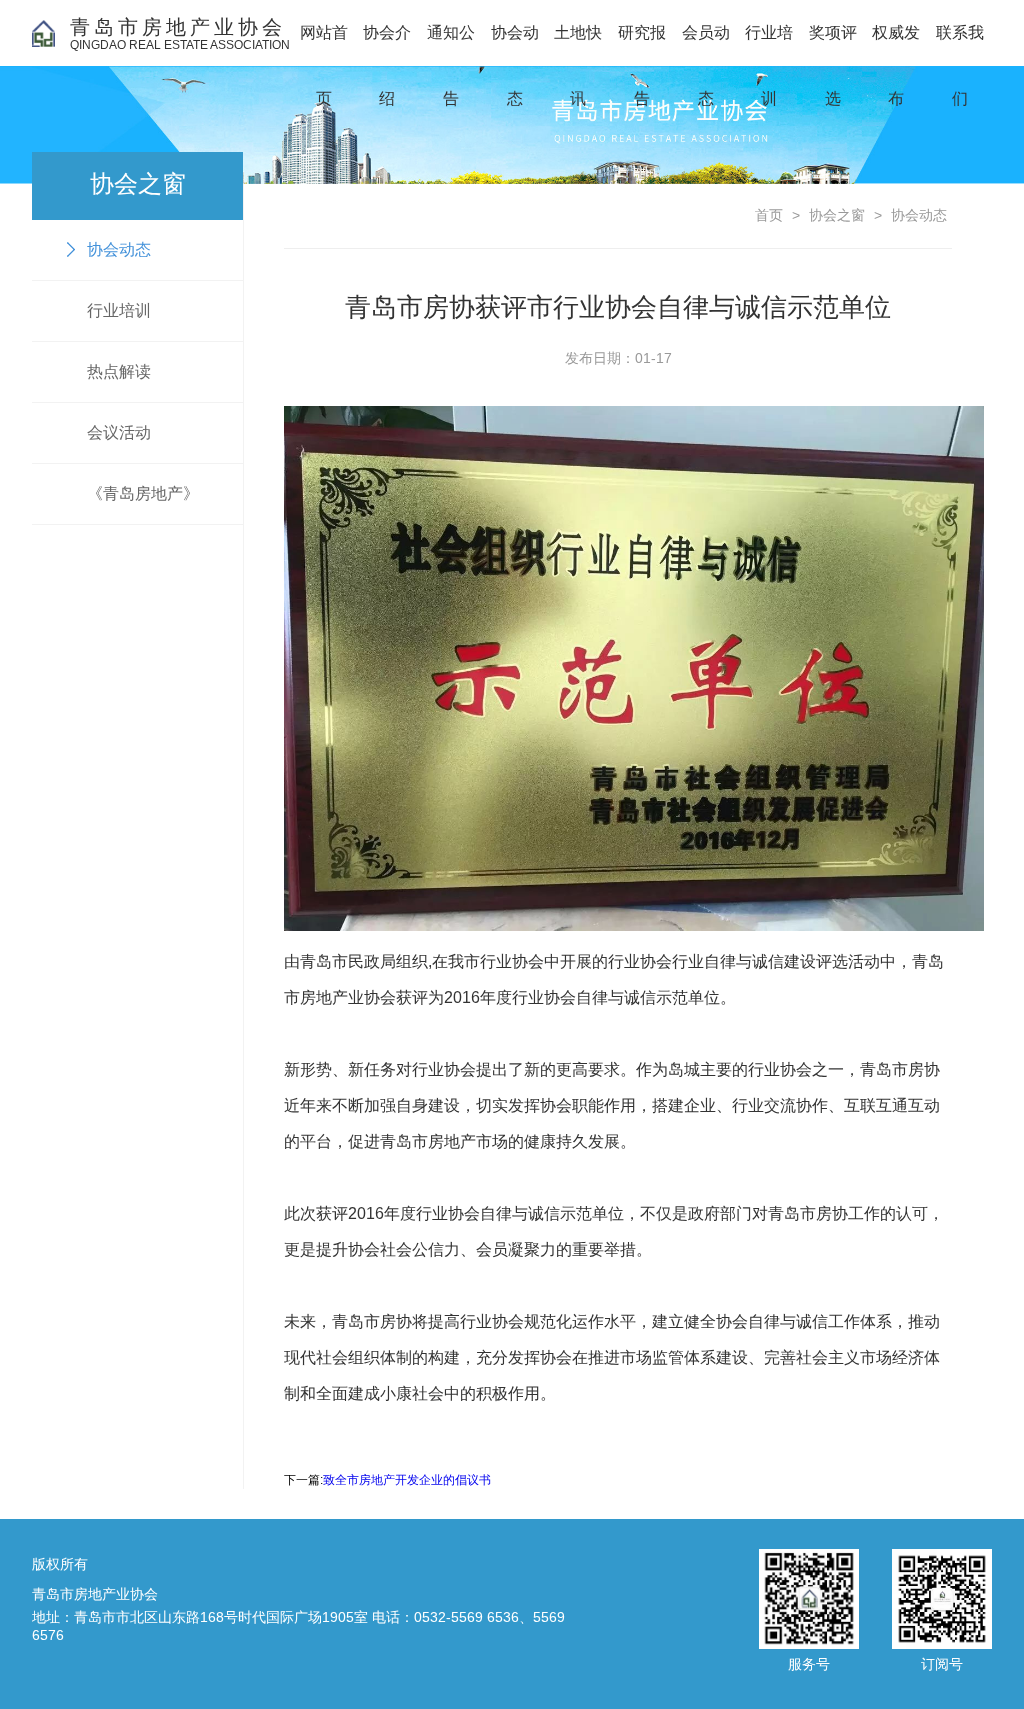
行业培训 (769, 45)
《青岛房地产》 (143, 493)
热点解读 (119, 371)
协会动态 (515, 45)
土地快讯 (578, 45)
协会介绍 (387, 45)
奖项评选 (833, 45)
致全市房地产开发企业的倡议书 (407, 1480)
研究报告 (642, 45)
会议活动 (119, 432)
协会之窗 (837, 215)
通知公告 (451, 45)
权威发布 (896, 45)
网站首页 (324, 45)
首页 (769, 215)
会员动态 (706, 45)
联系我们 (960, 45)
